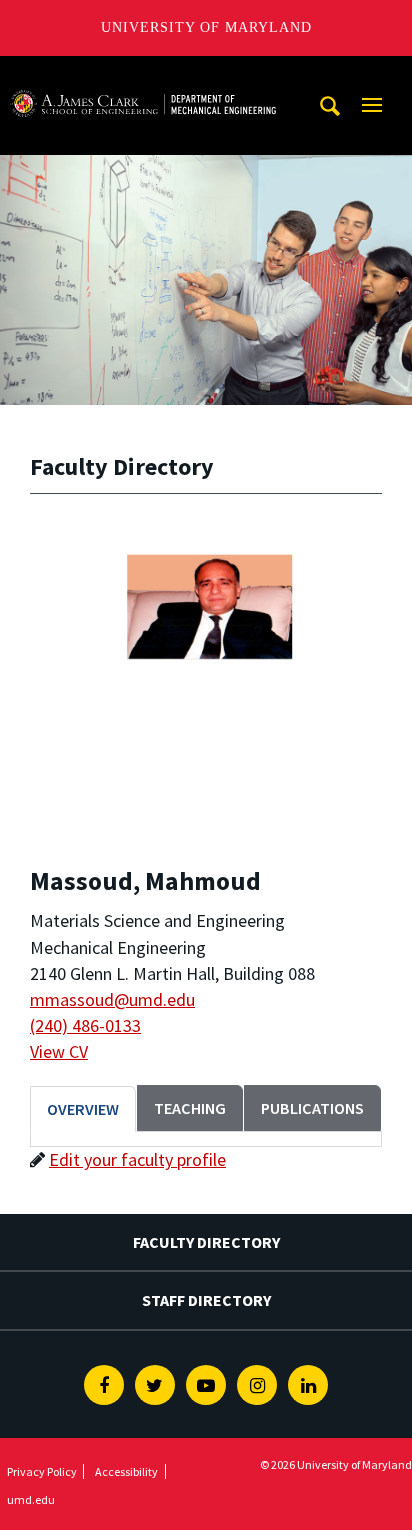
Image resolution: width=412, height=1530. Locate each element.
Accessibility (126, 1471)
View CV (59, 1051)
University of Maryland (206, 27)
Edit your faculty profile (137, 1159)
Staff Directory (206, 1300)
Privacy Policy (42, 1471)
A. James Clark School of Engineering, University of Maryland (143, 74)
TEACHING (190, 1108)
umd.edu (31, 1499)
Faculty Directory (206, 1242)
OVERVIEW (83, 1109)
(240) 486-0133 (85, 1025)
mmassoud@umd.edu (112, 999)
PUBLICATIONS (312, 1108)
